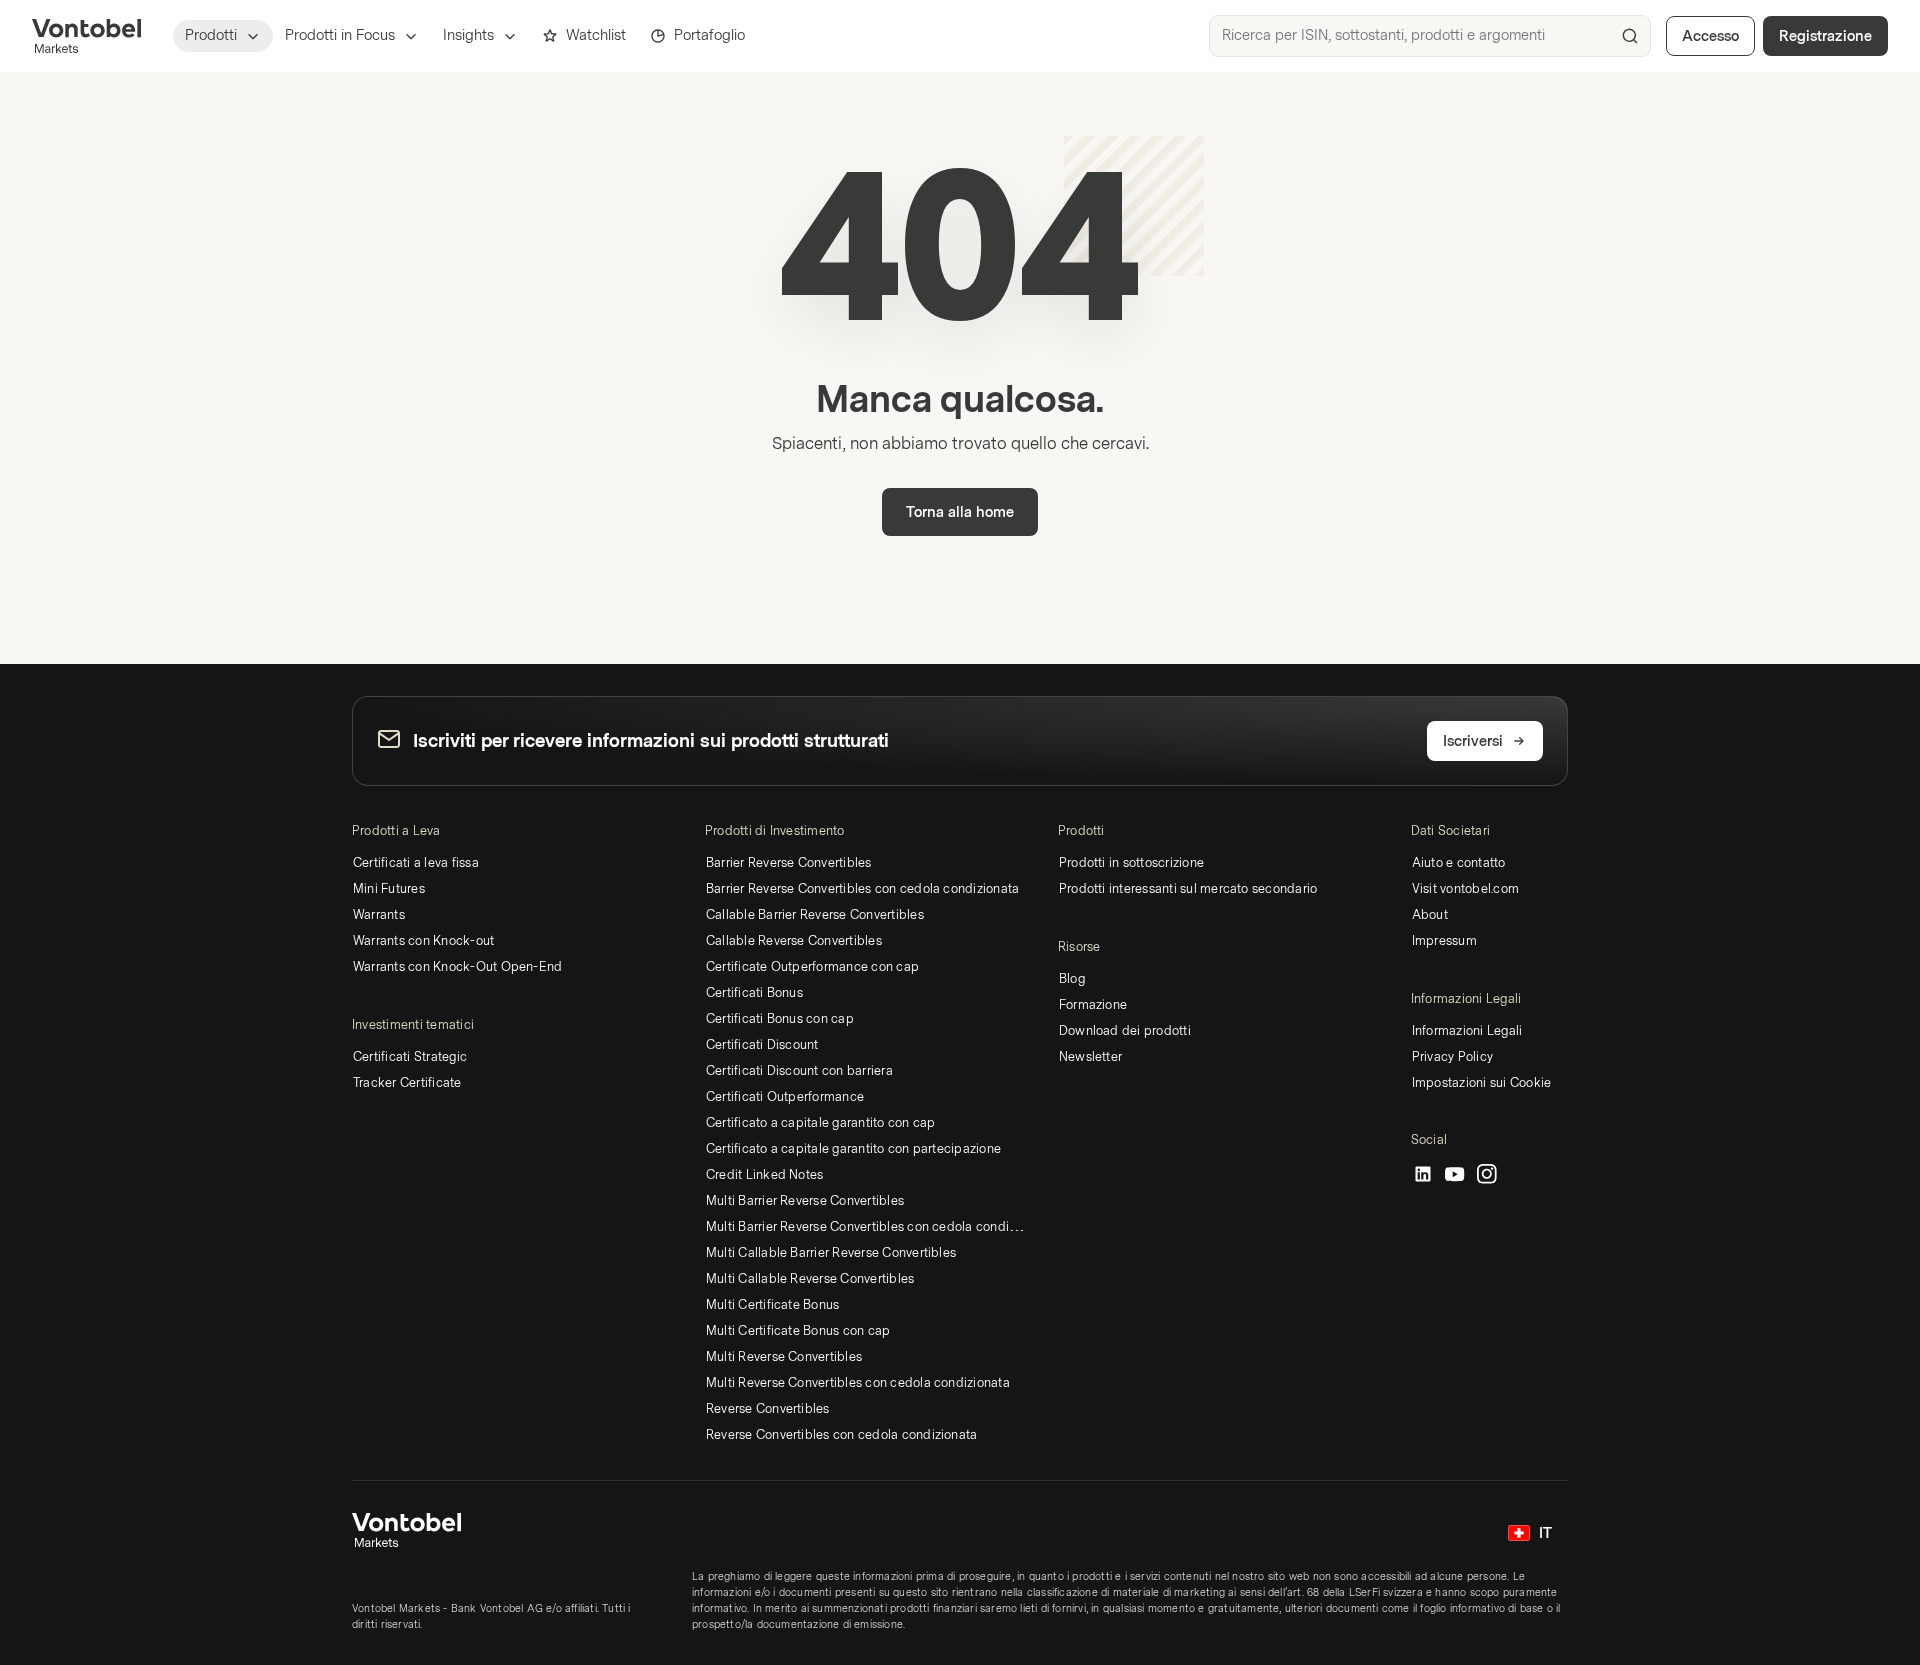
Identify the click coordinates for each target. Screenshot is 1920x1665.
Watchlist (596, 35)
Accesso (1710, 36)
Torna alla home (960, 512)
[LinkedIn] (1423, 1175)
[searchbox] (1430, 36)
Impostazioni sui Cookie (1482, 1083)
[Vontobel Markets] (86, 36)
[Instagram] (1487, 1175)
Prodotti (211, 35)
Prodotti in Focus (340, 35)
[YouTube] (1455, 1175)
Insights (468, 35)
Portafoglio (709, 35)
